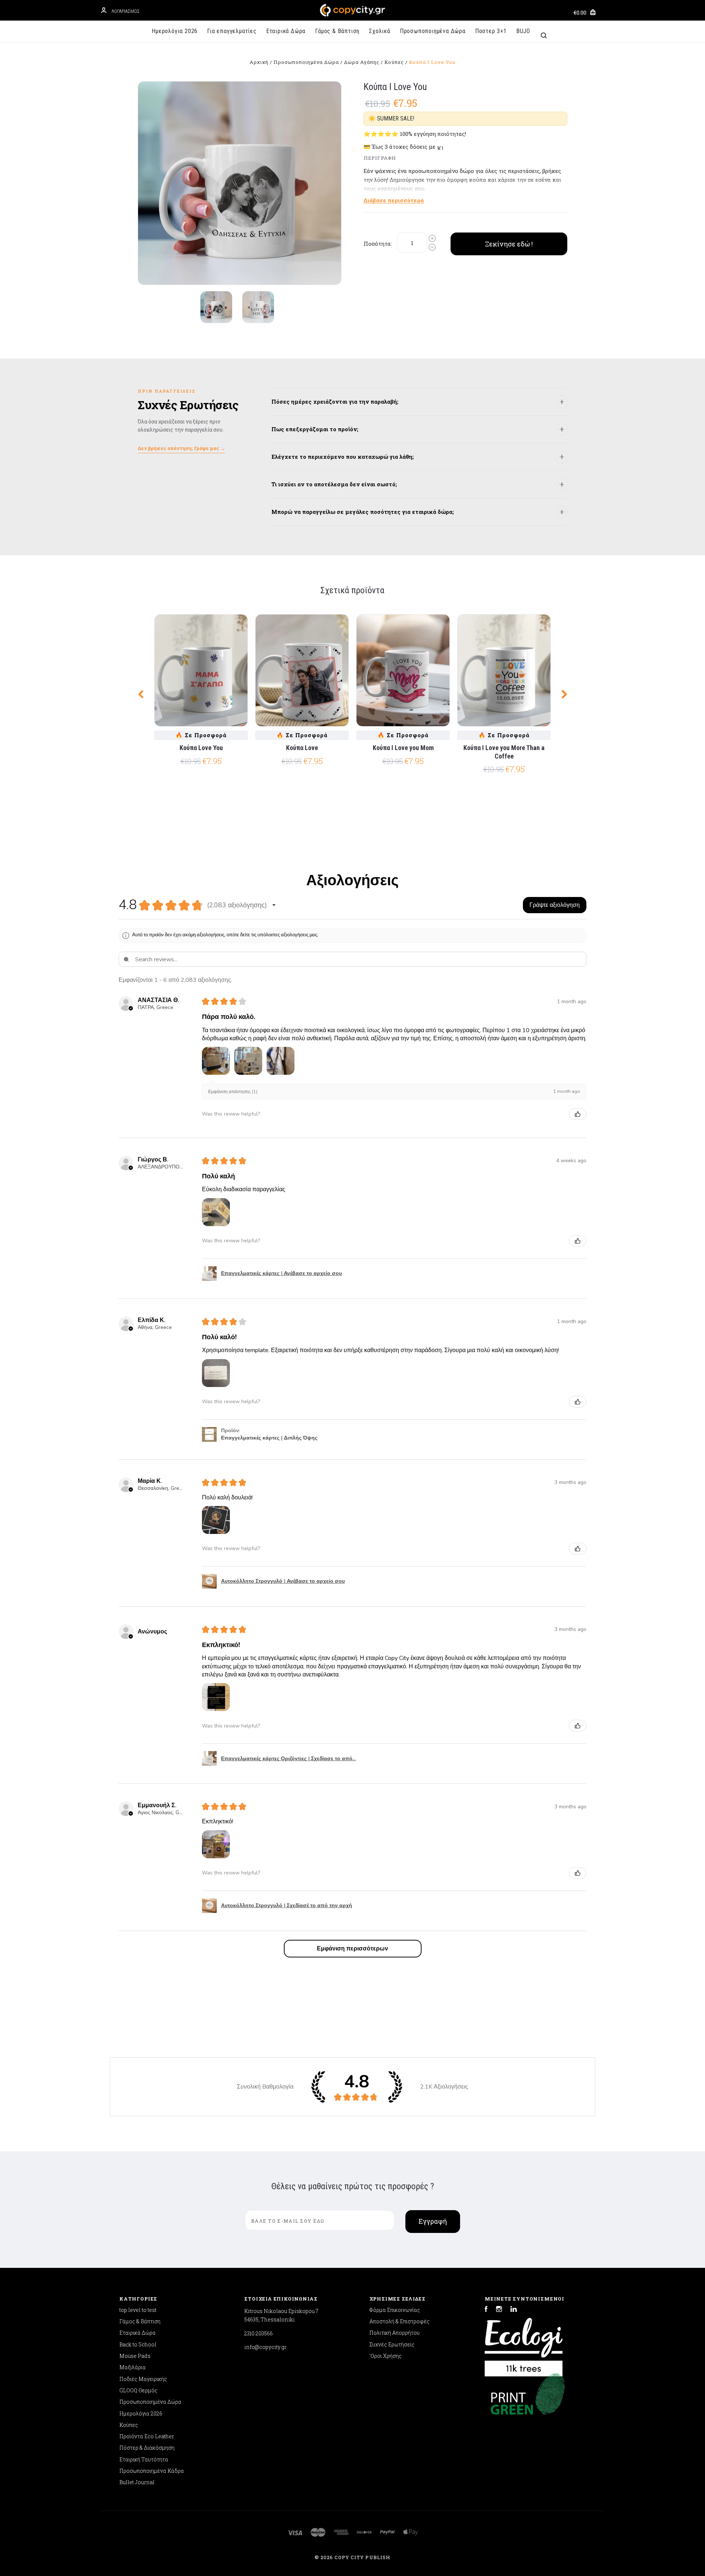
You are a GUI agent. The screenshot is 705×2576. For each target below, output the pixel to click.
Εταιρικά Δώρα (286, 31)
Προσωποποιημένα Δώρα (433, 31)
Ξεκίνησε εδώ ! (509, 244)
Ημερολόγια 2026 (175, 31)
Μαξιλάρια (133, 2367)
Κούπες (129, 2425)
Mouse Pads (135, 2356)
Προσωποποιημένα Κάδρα (152, 2471)
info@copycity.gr (265, 2347)
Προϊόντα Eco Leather (147, 2436)
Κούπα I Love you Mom (403, 748)
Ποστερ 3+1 (491, 31)
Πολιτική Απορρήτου (395, 2333)
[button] (274, 905)
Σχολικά (380, 31)
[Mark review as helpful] (578, 1114)
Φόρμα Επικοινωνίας (395, 2310)
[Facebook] (486, 2310)
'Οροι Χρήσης (386, 2356)
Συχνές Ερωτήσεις (392, 2344)
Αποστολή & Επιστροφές (399, 2321)
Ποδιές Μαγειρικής (143, 2379)
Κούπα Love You (201, 748)
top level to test (138, 2310)
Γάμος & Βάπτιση (337, 31)
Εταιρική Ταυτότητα (144, 2459)
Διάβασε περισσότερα (394, 200)
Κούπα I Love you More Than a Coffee (504, 752)
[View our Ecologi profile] (524, 2343)
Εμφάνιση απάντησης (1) (233, 1092)
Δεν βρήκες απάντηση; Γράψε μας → (181, 448)
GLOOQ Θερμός (138, 2390)
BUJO (523, 31)
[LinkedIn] (514, 2310)
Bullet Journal (137, 2482)
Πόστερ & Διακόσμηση (147, 2448)
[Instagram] (499, 2310)
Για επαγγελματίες (232, 31)
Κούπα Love (302, 748)
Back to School (138, 2344)
